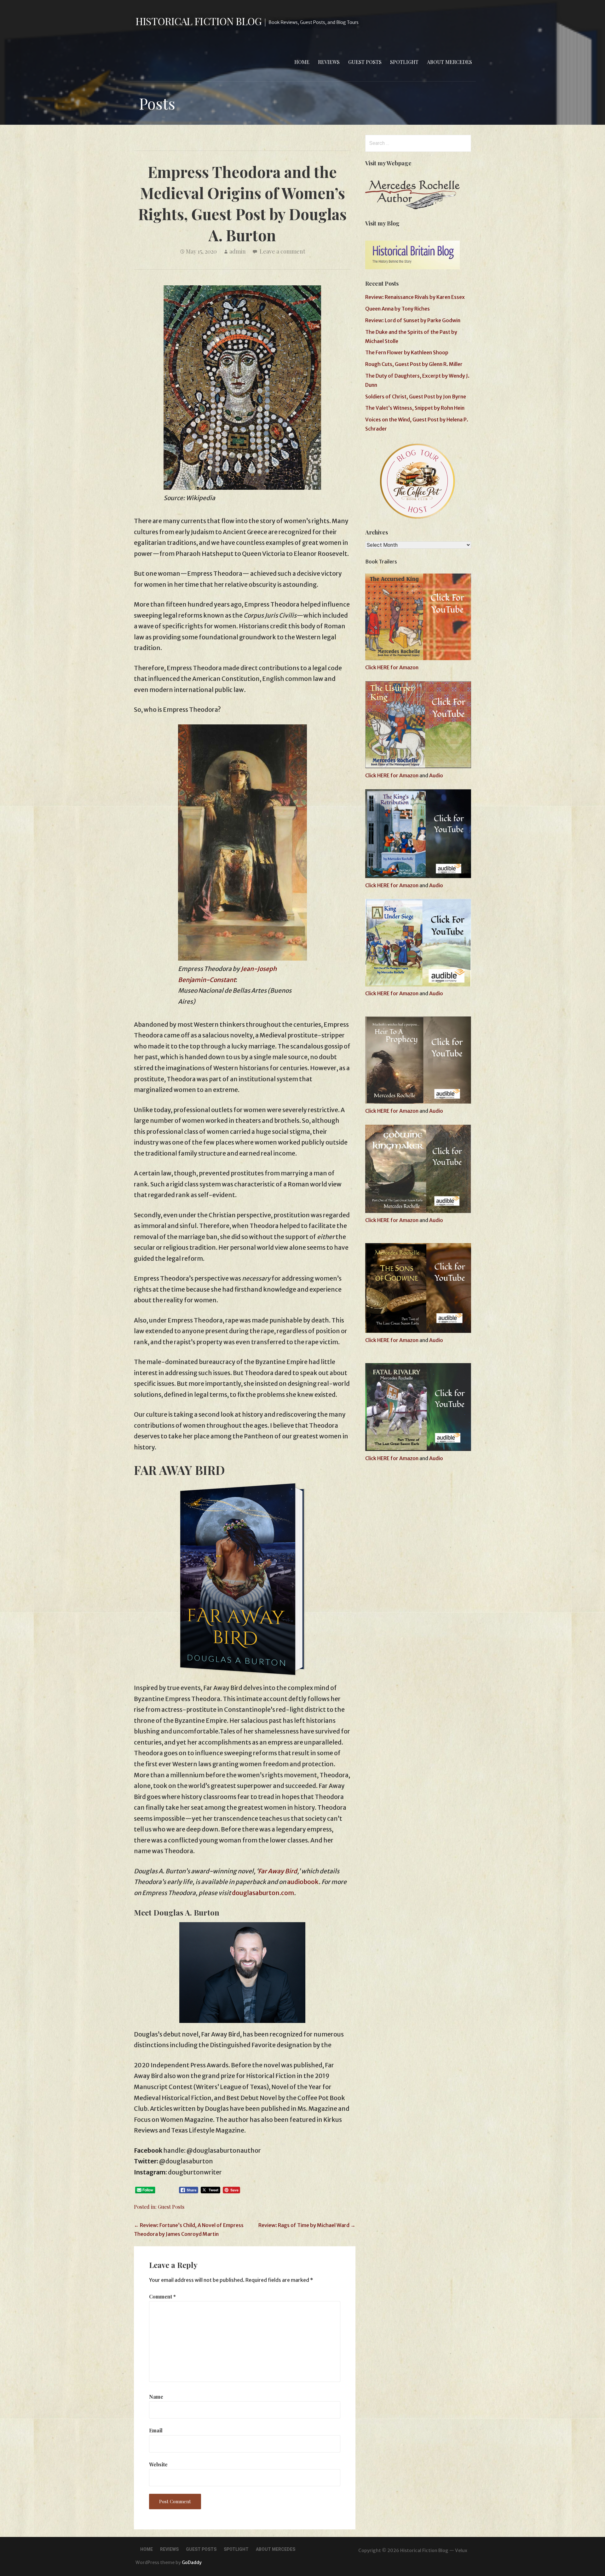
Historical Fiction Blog (199, 21)
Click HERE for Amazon (392, 667)
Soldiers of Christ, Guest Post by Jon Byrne (416, 397)
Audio (436, 775)
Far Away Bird (278, 1871)
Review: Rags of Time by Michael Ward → (307, 2225)
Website (158, 2464)
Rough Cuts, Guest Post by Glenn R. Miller (414, 364)
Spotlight (404, 62)
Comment (162, 2296)
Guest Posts (365, 62)
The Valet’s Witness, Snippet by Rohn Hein (415, 408)
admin (238, 251)
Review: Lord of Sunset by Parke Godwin (413, 320)
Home (302, 62)
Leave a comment (282, 251)
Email (156, 2430)
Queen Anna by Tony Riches (398, 309)
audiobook (303, 1882)
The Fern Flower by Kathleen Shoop (407, 352)
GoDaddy (192, 2562)
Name (156, 2397)
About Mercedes (449, 62)
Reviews (329, 62)
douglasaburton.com (263, 1893)
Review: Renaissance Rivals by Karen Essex (415, 297)
